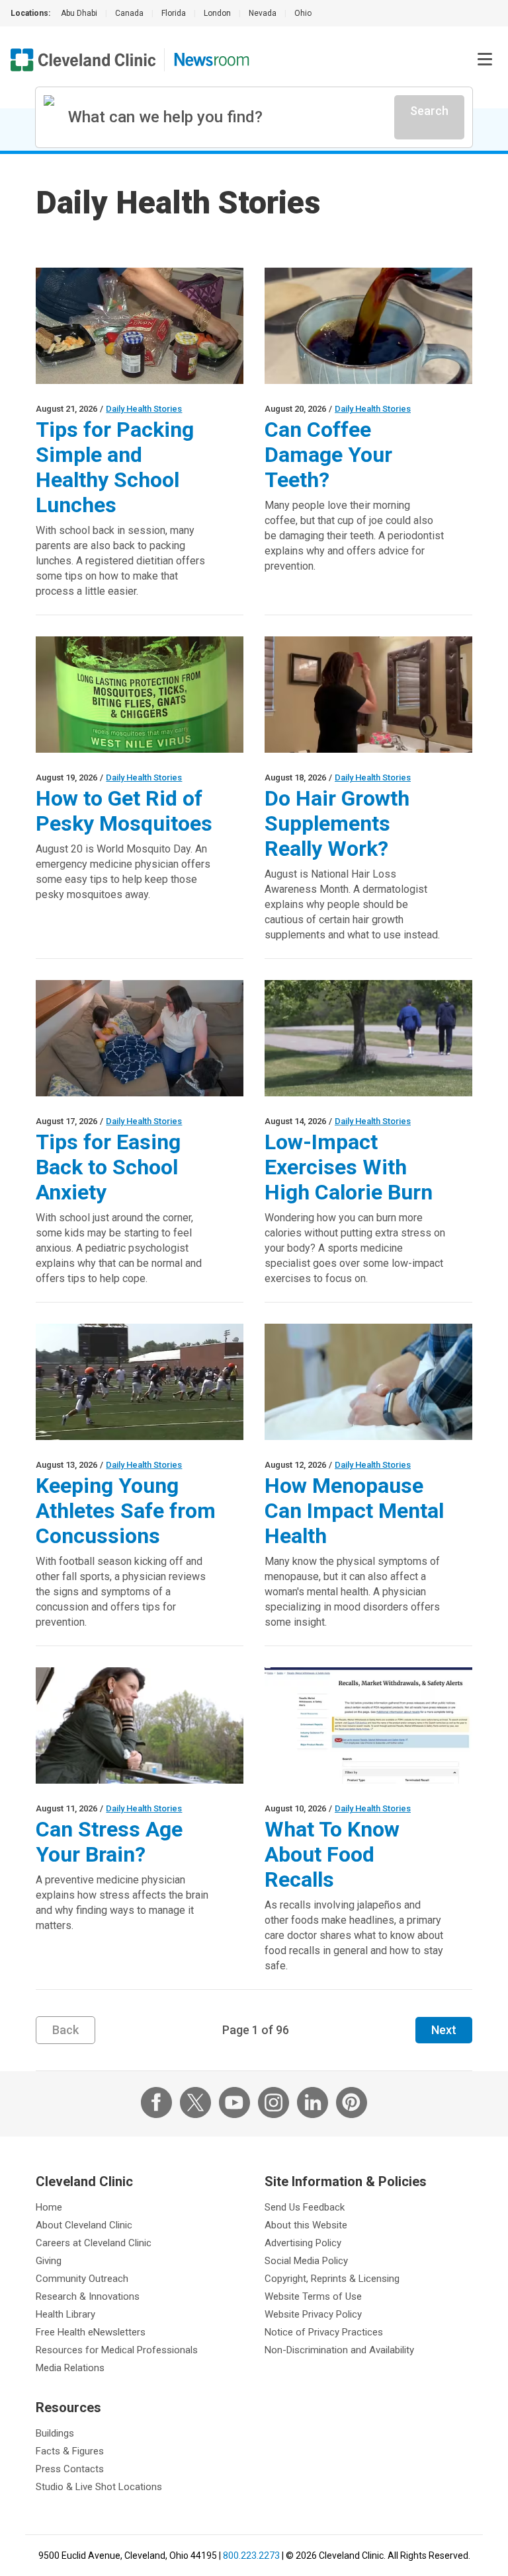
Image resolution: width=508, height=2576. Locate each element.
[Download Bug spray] (140, 695)
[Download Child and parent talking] (140, 1038)
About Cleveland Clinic (84, 2225)
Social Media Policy (306, 2261)
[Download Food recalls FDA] (368, 1725)
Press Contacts (70, 2469)
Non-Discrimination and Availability (339, 2350)
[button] (485, 59)
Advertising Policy (303, 2243)
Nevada (263, 13)
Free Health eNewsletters (91, 2332)
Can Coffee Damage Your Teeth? (328, 455)
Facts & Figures (70, 2451)
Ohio (303, 13)
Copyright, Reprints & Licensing (332, 2279)
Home (49, 2207)
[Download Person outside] (140, 1725)
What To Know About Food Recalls (332, 1854)
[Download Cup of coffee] (368, 326)
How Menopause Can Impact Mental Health (354, 1511)
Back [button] (65, 2030)
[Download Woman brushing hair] (368, 695)
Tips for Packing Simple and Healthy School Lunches (115, 467)
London (217, 13)
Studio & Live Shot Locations (99, 2487)
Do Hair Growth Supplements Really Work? (337, 823)
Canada (129, 13)
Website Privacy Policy (313, 2314)
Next (444, 2030)
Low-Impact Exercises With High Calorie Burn (349, 1167)
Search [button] (429, 111)
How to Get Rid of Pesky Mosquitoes (124, 811)
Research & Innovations (88, 2296)
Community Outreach (82, 2279)
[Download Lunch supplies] (140, 326)
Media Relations (70, 2368)
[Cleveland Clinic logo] (83, 60)
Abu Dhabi (79, 13)
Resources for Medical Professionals (117, 2350)
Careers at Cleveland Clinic (94, 2243)
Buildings (55, 2433)
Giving (49, 2261)
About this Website (306, 2225)
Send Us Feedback (305, 2207)
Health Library (65, 2314)
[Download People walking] (368, 1038)
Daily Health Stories (144, 409)
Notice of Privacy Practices (324, 2332)
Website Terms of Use (313, 2296)
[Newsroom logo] (212, 60)
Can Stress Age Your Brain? (109, 1842)
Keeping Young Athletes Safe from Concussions (126, 1511)
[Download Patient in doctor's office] (368, 1382)
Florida (174, 13)
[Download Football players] (140, 1382)
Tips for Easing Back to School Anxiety (108, 1167)
